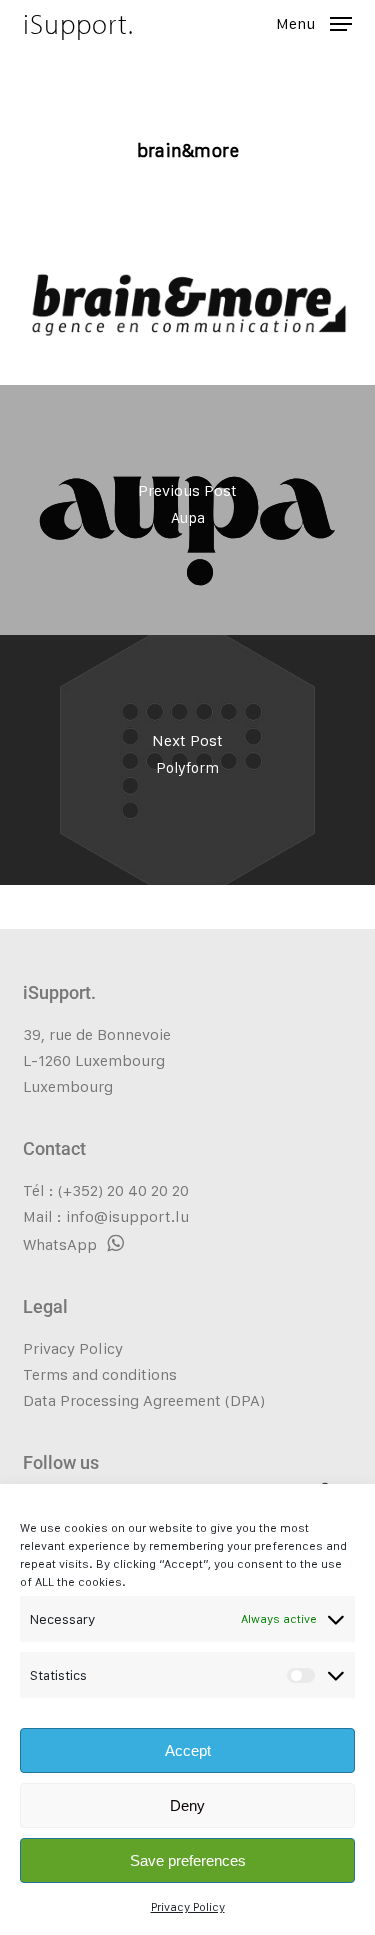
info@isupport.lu (127, 1216)
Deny (187, 1805)
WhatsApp (60, 1244)
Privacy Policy (188, 1907)
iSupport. (78, 24)
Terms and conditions (100, 1374)
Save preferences (188, 1860)
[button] (314, 22)
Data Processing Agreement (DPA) (144, 1400)
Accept (188, 1750)
